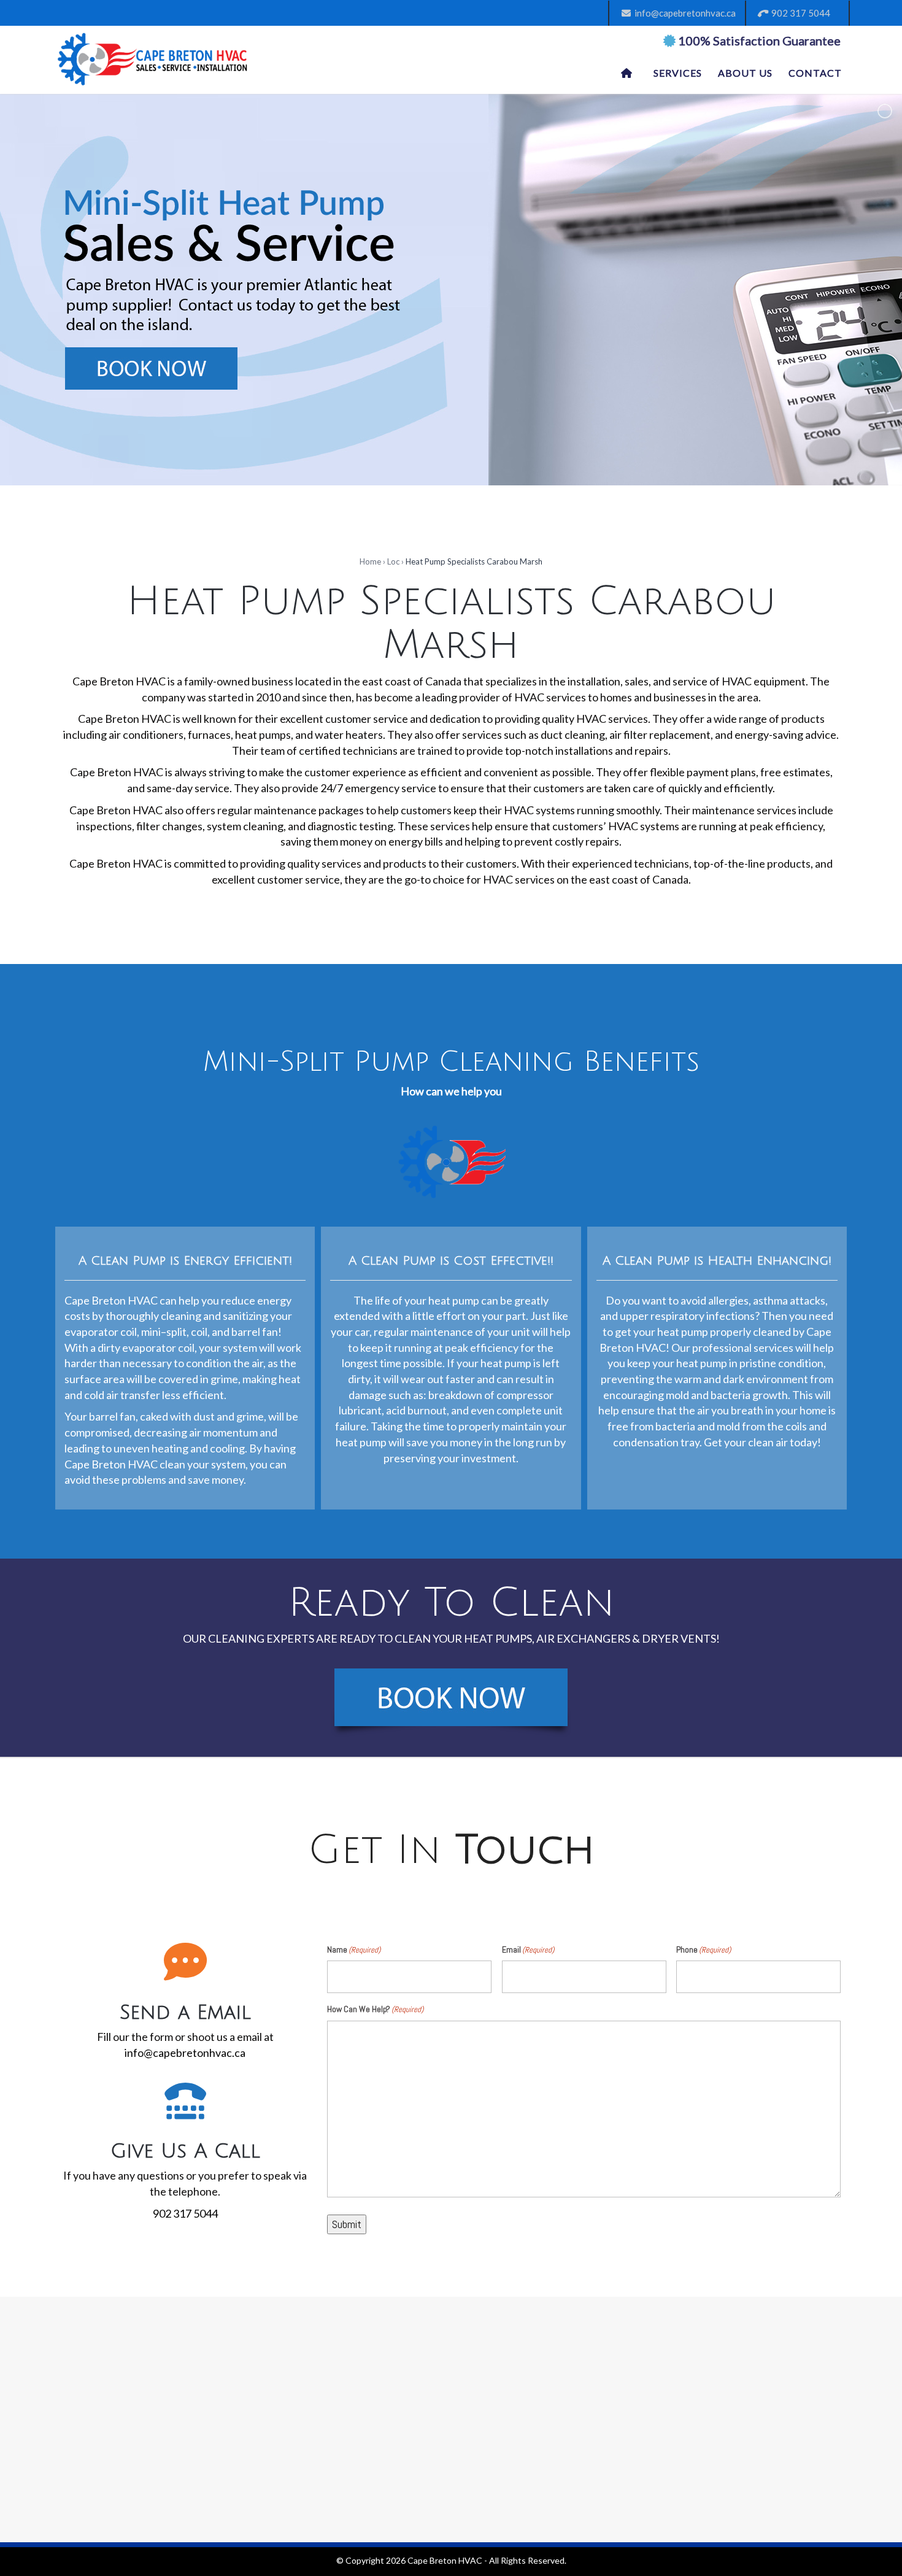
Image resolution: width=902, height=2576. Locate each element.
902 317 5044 (799, 13)
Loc (393, 561)
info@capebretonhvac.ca (683, 13)
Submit (347, 2224)
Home (370, 561)
